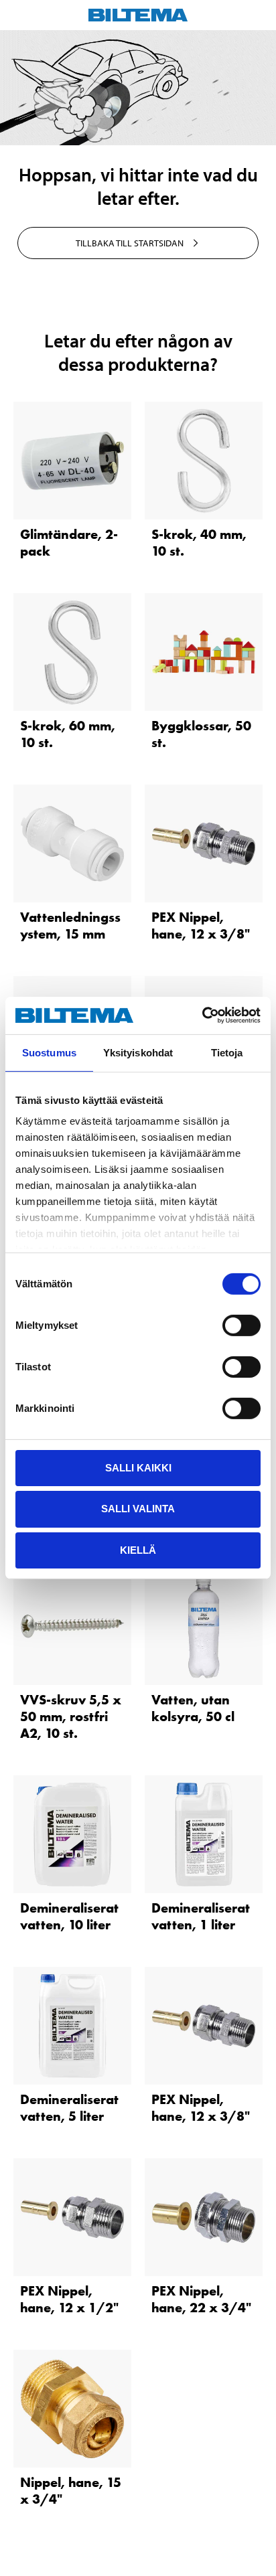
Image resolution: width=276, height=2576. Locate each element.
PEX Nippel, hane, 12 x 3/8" (201, 925)
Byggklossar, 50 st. (201, 734)
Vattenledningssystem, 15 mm (70, 925)
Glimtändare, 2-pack (69, 543)
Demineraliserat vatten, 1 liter (201, 1916)
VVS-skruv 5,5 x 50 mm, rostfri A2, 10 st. (71, 1716)
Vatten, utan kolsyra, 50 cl (193, 1708)
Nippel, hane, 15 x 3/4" (71, 2491)
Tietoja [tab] (227, 1052)
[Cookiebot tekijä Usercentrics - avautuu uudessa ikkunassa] (202, 1016)
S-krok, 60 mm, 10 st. (68, 734)
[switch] (241, 1325)
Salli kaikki (138, 1467)
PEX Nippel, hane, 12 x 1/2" (69, 2299)
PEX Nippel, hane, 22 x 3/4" (201, 2299)
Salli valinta (138, 1509)
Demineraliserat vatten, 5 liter (69, 2108)
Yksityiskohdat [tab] (138, 1052)
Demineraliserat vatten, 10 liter (69, 1916)
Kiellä (138, 1550)
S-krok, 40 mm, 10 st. (199, 543)
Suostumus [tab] (49, 1052)
